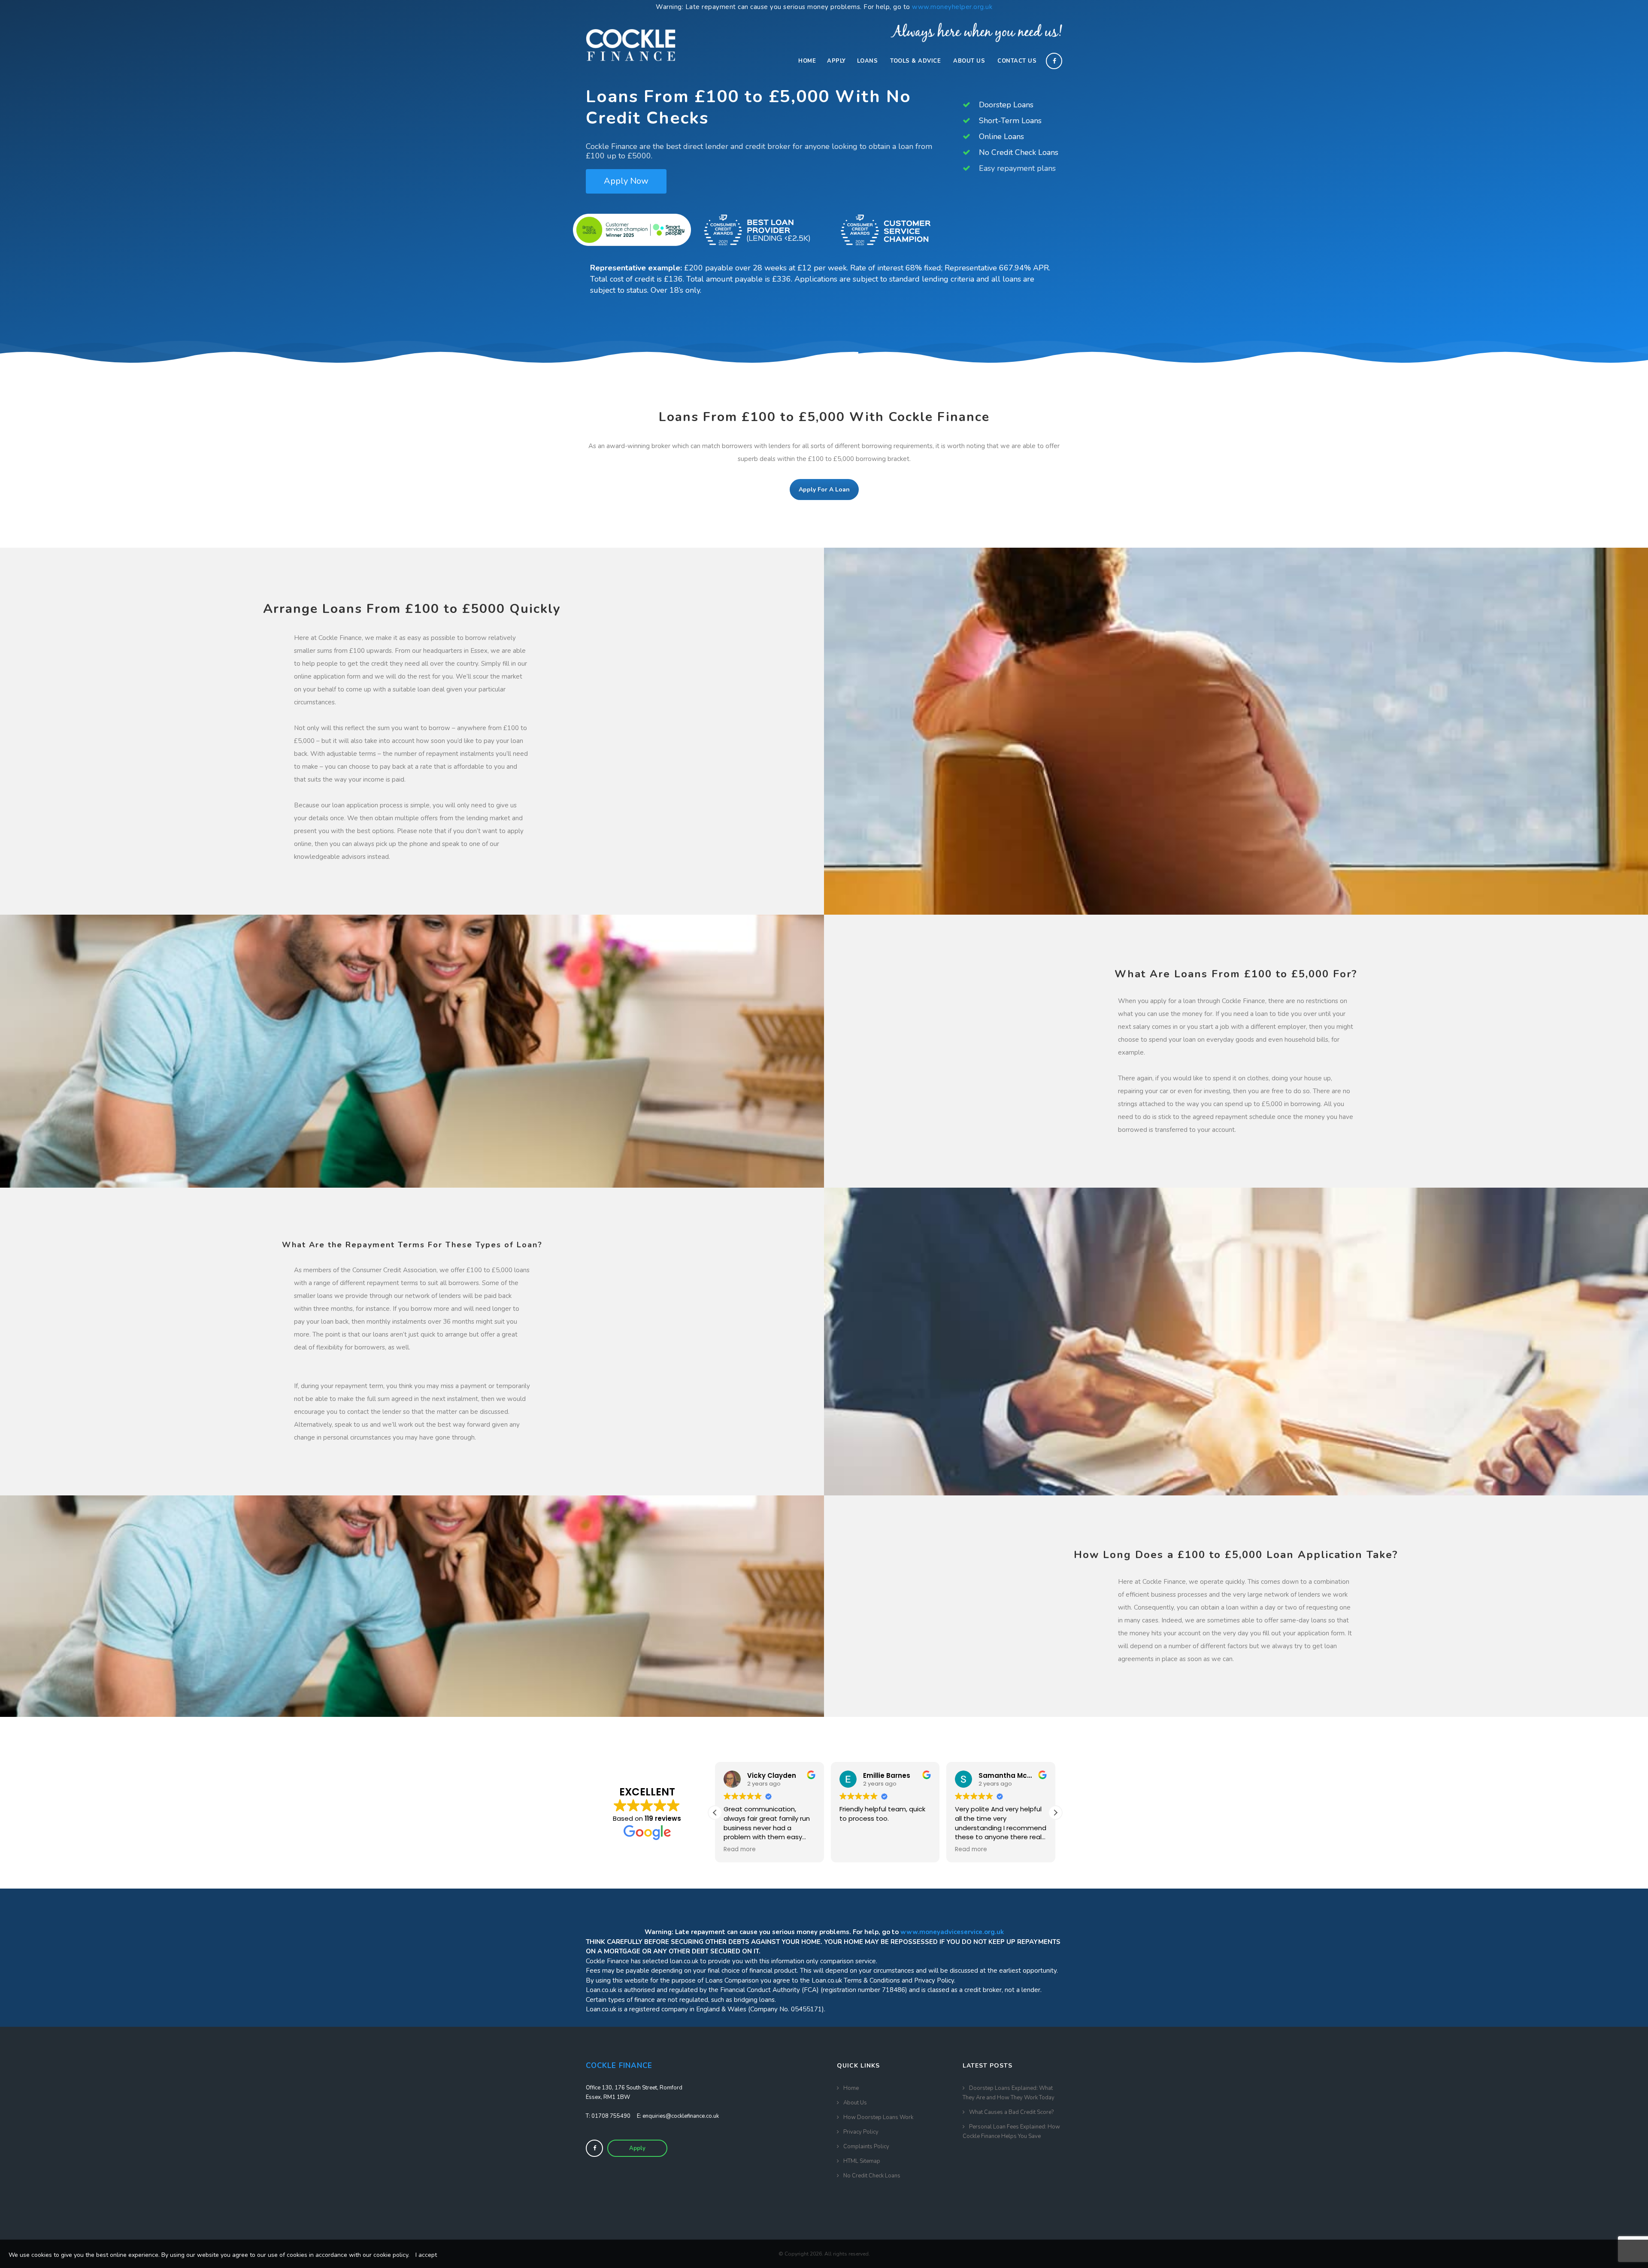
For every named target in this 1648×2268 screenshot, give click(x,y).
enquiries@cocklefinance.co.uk (681, 2116)
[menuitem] (807, 61)
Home (807, 61)
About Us (969, 61)
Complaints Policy (866, 2147)
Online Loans (1000, 136)
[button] (1055, 1813)
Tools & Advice (915, 61)
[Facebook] (1056, 61)
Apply (836, 61)
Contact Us (1017, 61)
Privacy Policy (861, 2132)
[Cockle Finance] (631, 42)
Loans (868, 61)
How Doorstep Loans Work (878, 2117)
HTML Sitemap (862, 2161)
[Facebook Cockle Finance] (594, 2148)
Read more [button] (856, 1850)
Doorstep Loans (1005, 105)
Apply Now (626, 181)
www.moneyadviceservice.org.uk (952, 1932)
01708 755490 (611, 2116)
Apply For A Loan (824, 490)
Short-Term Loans (1009, 121)
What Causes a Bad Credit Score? (1011, 2112)
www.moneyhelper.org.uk (952, 7)
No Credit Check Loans (1018, 152)
